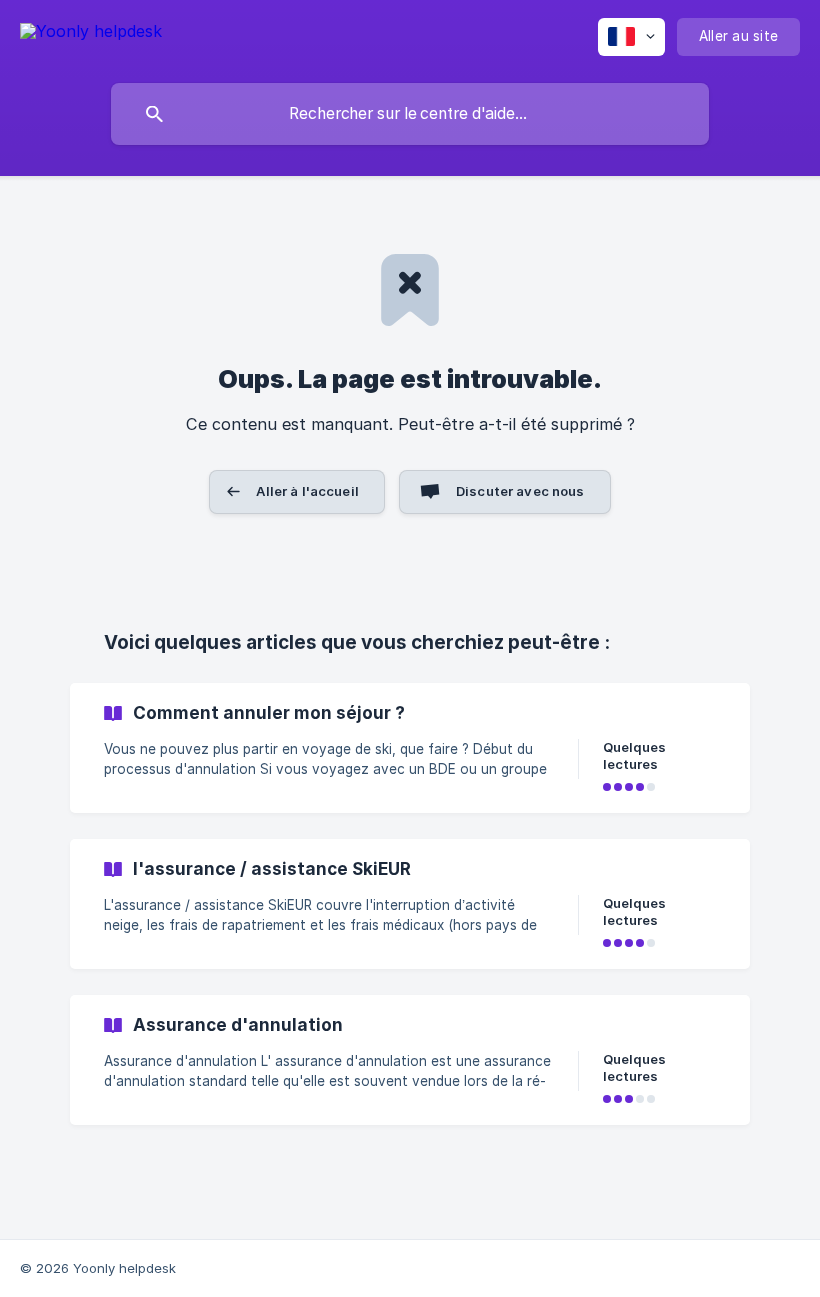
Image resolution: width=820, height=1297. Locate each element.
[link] (410, 748)
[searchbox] (410, 114)
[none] (91, 34)
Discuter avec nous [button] (520, 491)
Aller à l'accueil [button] (307, 491)
